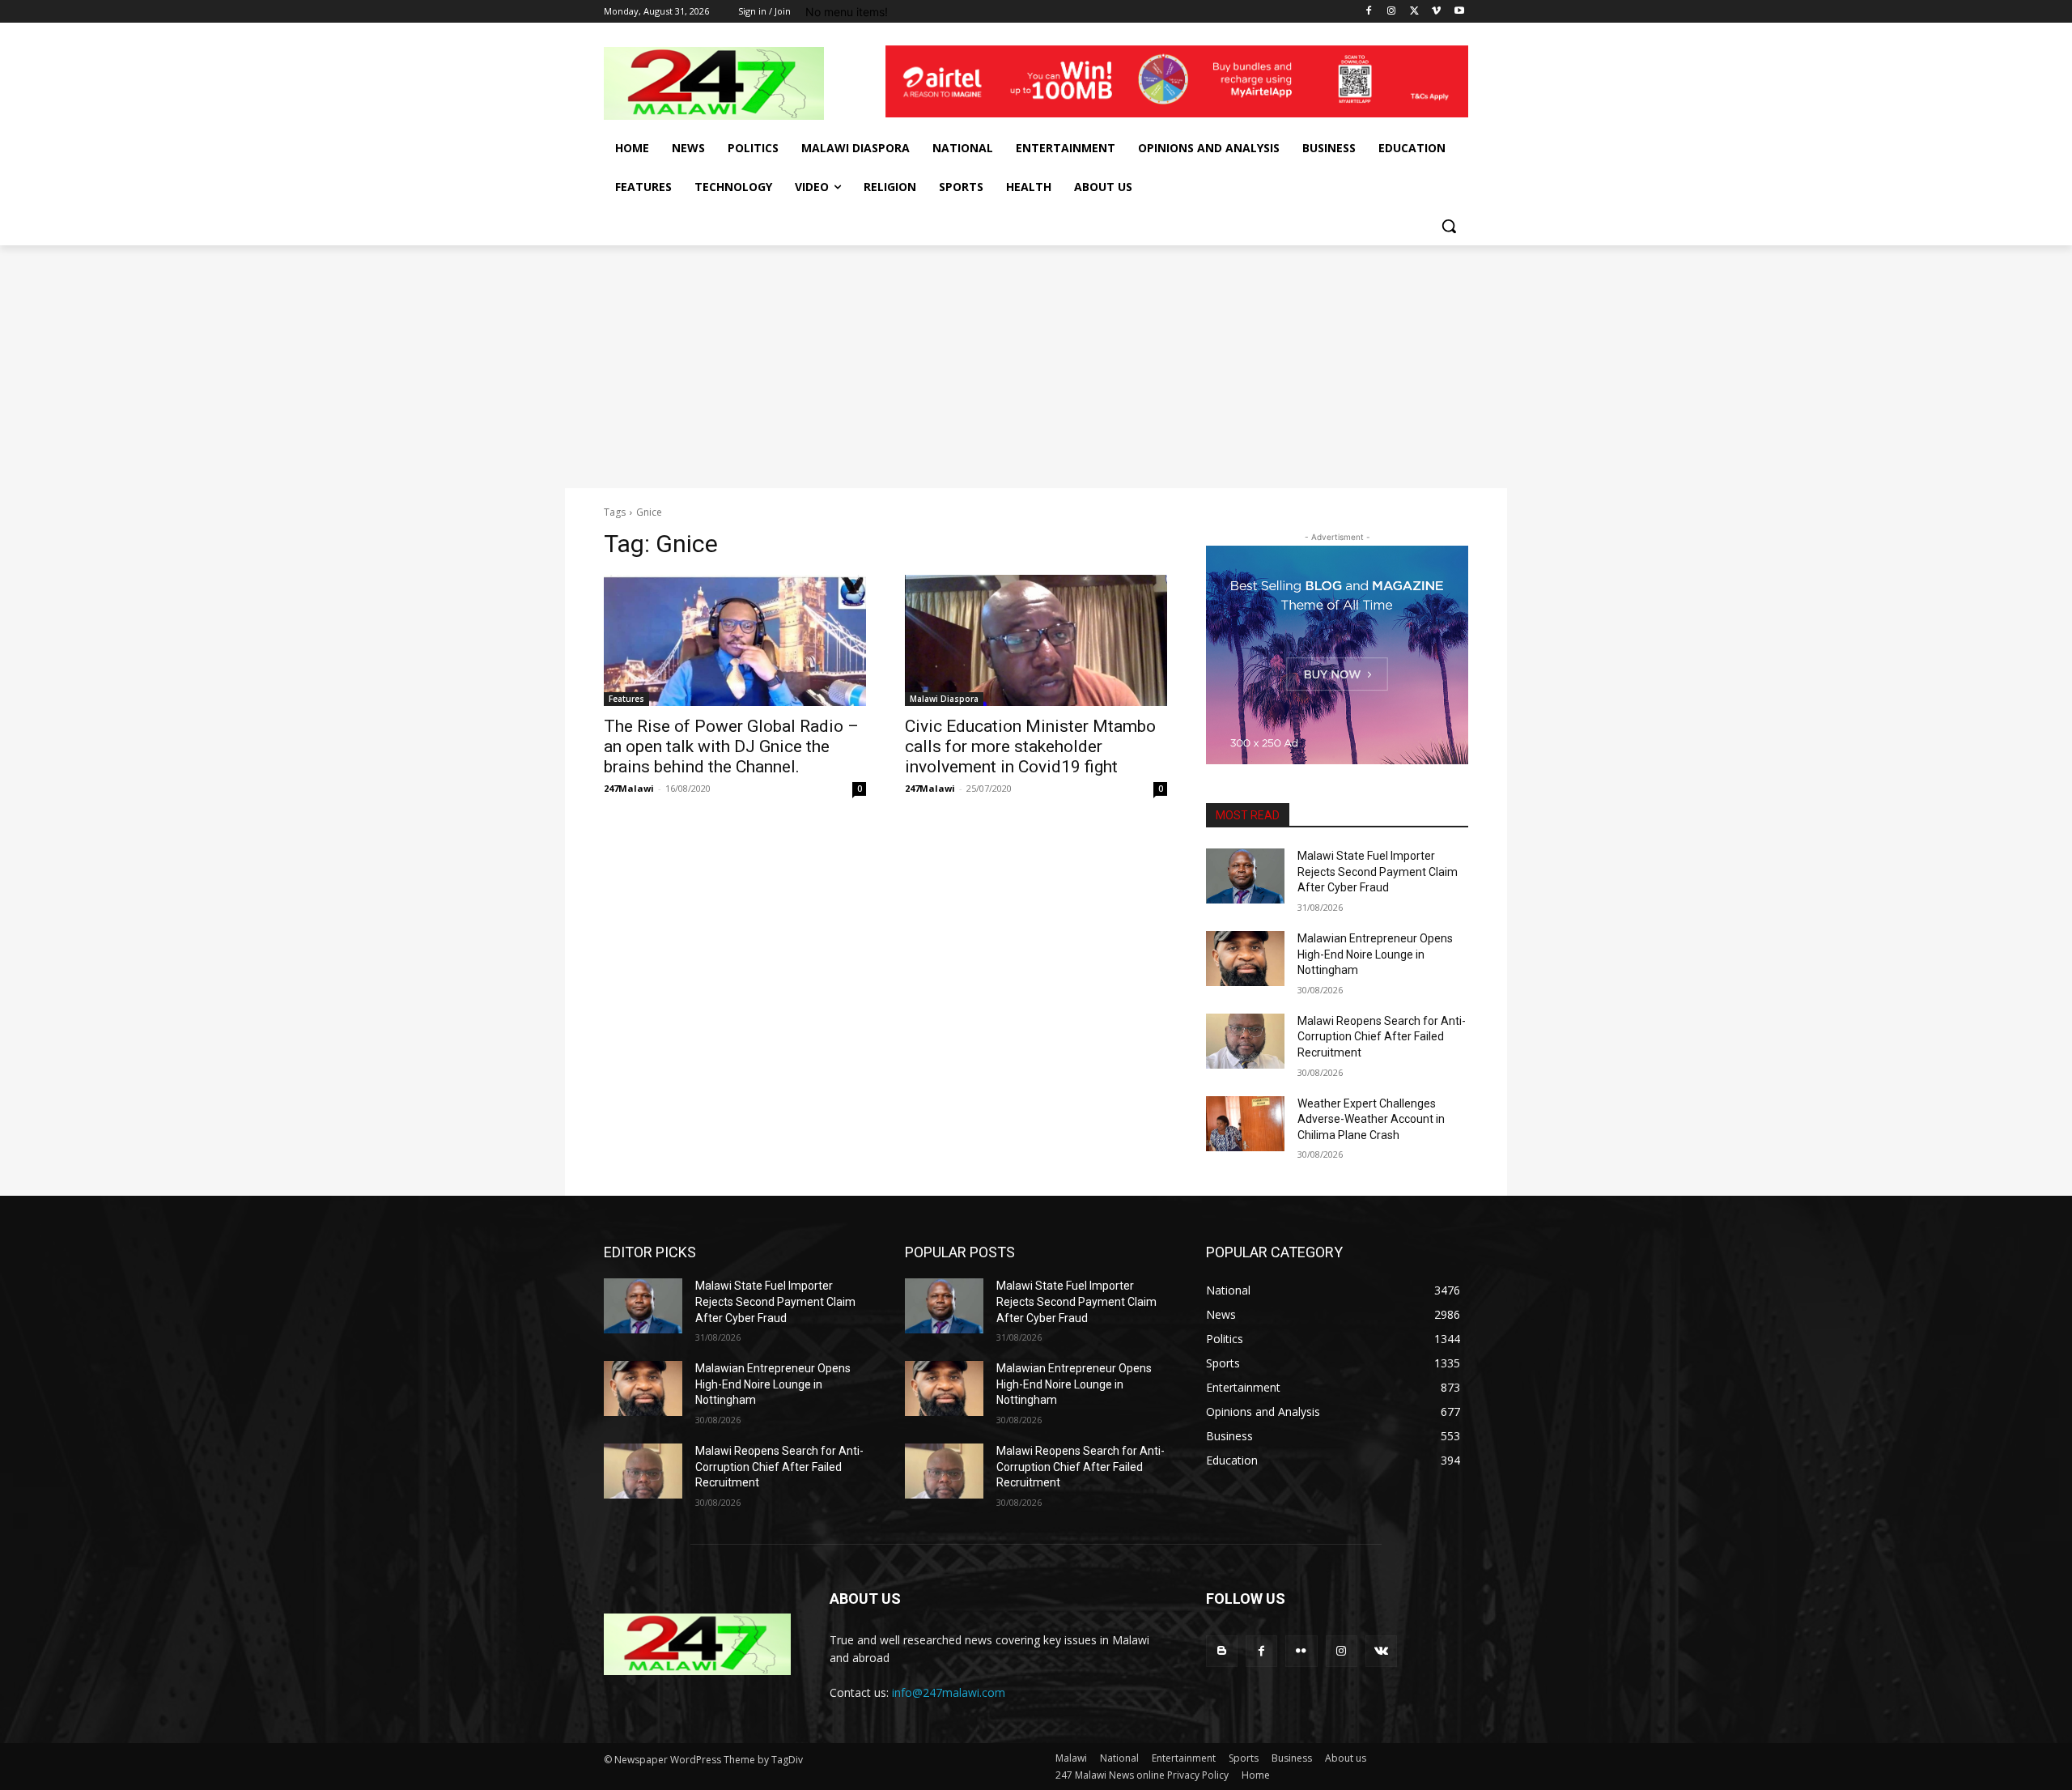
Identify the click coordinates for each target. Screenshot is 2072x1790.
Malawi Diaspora (944, 699)
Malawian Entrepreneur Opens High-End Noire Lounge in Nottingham (1375, 954)
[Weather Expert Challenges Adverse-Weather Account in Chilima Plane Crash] (1245, 1124)
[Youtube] (1459, 12)
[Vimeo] (1436, 12)
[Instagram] (1392, 12)
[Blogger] (1222, 1651)
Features (626, 699)
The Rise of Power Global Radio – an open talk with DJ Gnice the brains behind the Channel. (731, 746)
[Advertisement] (1036, 367)
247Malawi (629, 788)
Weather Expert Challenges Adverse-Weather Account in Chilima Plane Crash (1371, 1119)
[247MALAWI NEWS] (733, 83)
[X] (1414, 12)
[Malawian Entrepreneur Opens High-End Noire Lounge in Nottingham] (1245, 959)
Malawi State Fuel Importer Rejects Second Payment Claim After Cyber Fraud (1378, 872)
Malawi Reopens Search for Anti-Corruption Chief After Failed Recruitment (1382, 1037)
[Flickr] (1301, 1651)
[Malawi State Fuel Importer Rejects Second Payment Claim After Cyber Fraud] (1245, 876)
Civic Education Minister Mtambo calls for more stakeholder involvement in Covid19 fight (1030, 746)
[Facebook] (1369, 12)
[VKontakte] (1381, 1651)
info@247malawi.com (949, 1692)
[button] (1449, 226)
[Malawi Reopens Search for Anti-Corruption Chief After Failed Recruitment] (1245, 1041)
